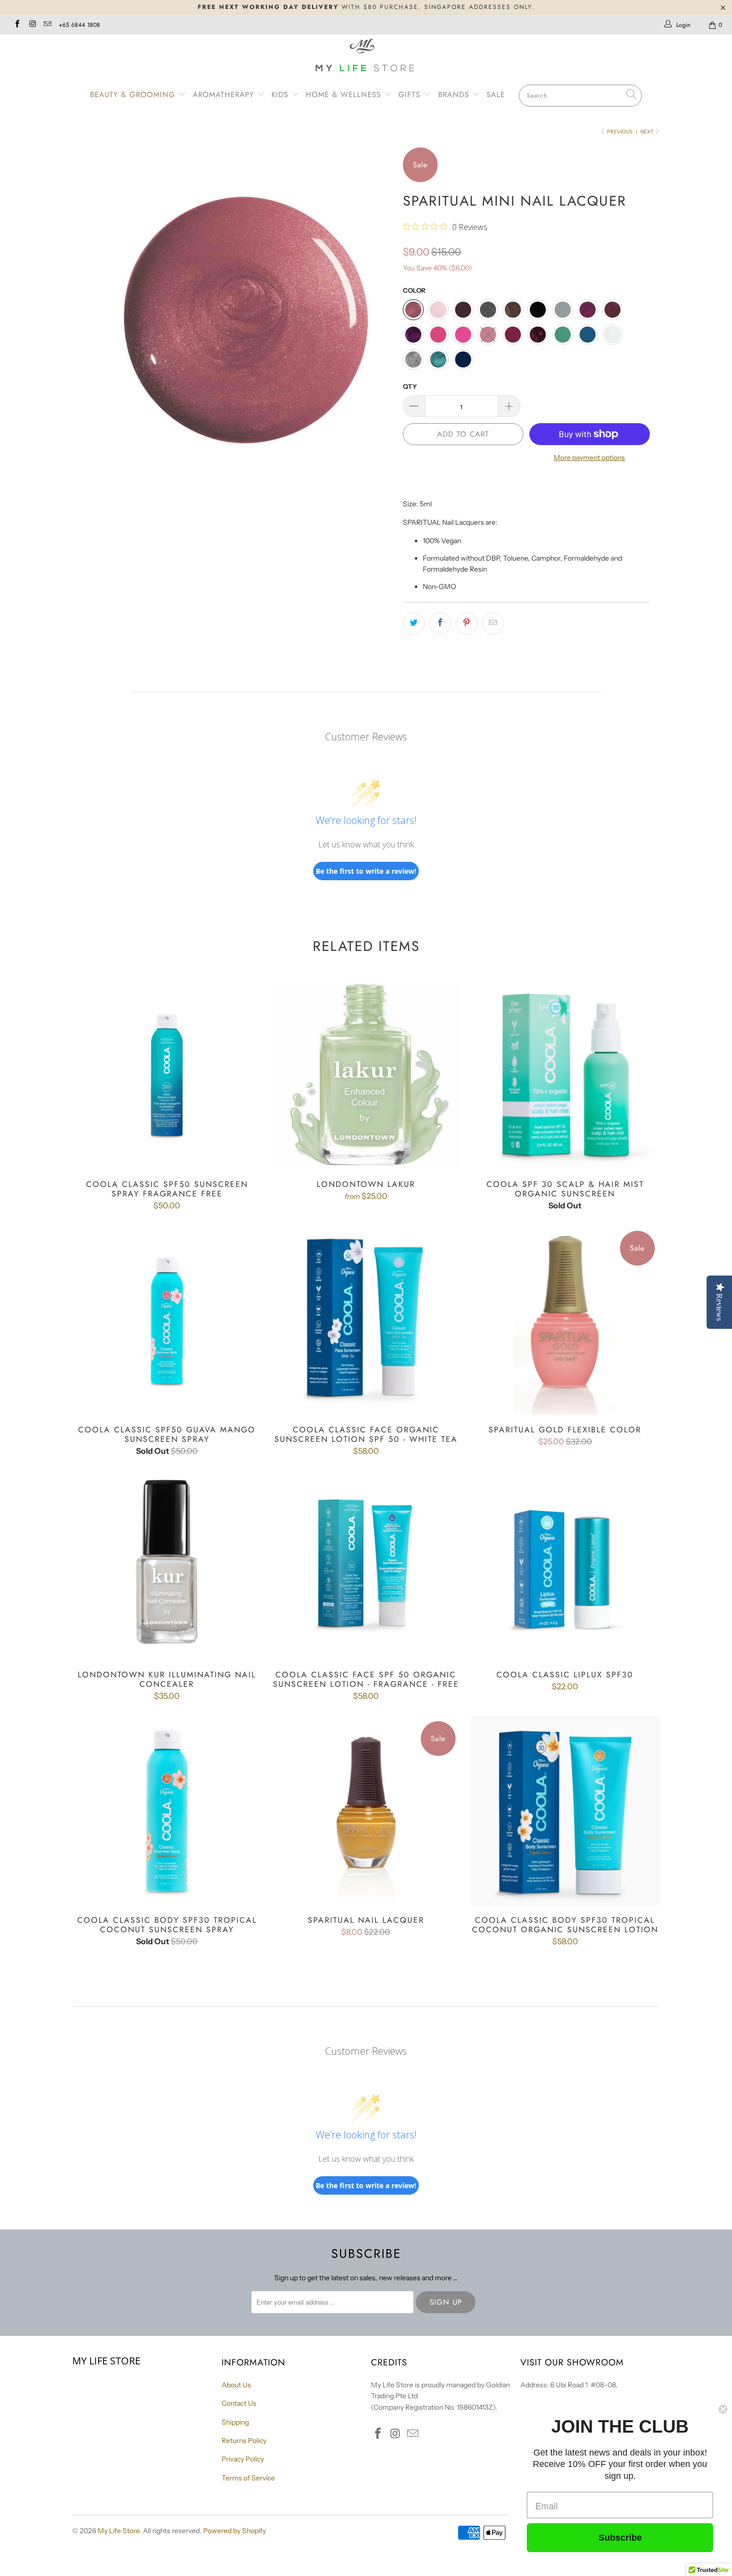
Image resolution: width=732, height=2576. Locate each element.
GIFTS (409, 95)
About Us (236, 2385)
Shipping (235, 2422)
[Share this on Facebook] (440, 623)
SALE (496, 95)
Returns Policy (244, 2441)
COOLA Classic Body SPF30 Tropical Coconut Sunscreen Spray (167, 1811)
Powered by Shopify (235, 2531)
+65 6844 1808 (79, 25)
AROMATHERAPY (225, 95)
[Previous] (89, 308)
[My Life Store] (366, 57)
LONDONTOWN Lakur (366, 1075)
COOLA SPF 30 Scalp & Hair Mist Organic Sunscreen (565, 1075)
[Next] (376, 308)
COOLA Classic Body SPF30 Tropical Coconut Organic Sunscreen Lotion (565, 1811)
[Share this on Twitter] (414, 623)
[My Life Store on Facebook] (17, 25)
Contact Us (239, 2403)
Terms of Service (248, 2478)
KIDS (281, 95)
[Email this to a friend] (493, 623)
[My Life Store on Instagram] (32, 25)
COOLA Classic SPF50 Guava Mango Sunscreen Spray (167, 1320)
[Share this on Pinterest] (467, 623)
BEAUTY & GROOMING (134, 95)
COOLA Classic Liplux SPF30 (565, 1565)
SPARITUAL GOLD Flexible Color (565, 1320)
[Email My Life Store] (47, 25)
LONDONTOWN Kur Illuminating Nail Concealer (167, 1565)
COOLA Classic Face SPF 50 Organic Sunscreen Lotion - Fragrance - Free (366, 1565)
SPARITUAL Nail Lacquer (366, 1811)
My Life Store (119, 2531)
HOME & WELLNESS (345, 95)
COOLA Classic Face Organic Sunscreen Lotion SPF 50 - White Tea (366, 1320)
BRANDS (455, 95)
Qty (410, 386)
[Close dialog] (723, 2409)
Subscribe (620, 2538)
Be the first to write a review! (366, 871)
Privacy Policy (243, 2459)
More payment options (589, 458)
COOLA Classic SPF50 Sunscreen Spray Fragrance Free (167, 1075)
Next (647, 132)
